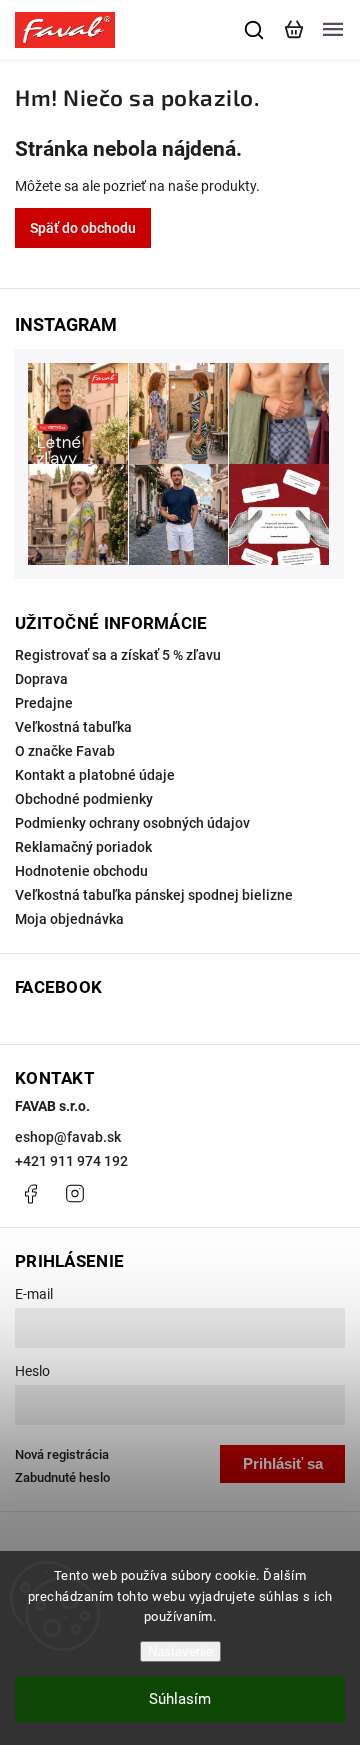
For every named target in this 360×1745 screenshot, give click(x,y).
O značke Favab (65, 751)
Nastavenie (180, 1651)
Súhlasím (180, 1699)
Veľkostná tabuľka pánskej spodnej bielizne (154, 895)
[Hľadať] (255, 30)
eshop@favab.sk (68, 1137)
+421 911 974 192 (71, 1161)
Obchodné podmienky (84, 799)
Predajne (44, 703)
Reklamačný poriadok (83, 847)
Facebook (30, 1194)
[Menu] (333, 30)
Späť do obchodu (83, 228)
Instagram (75, 1194)
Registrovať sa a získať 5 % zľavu (118, 655)
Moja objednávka (69, 919)
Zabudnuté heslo (62, 1477)
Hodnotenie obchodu (81, 871)
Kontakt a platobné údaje (95, 775)
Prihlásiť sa (283, 1463)
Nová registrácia (62, 1454)
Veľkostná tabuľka (73, 727)
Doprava (41, 679)
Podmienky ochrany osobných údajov (132, 823)
